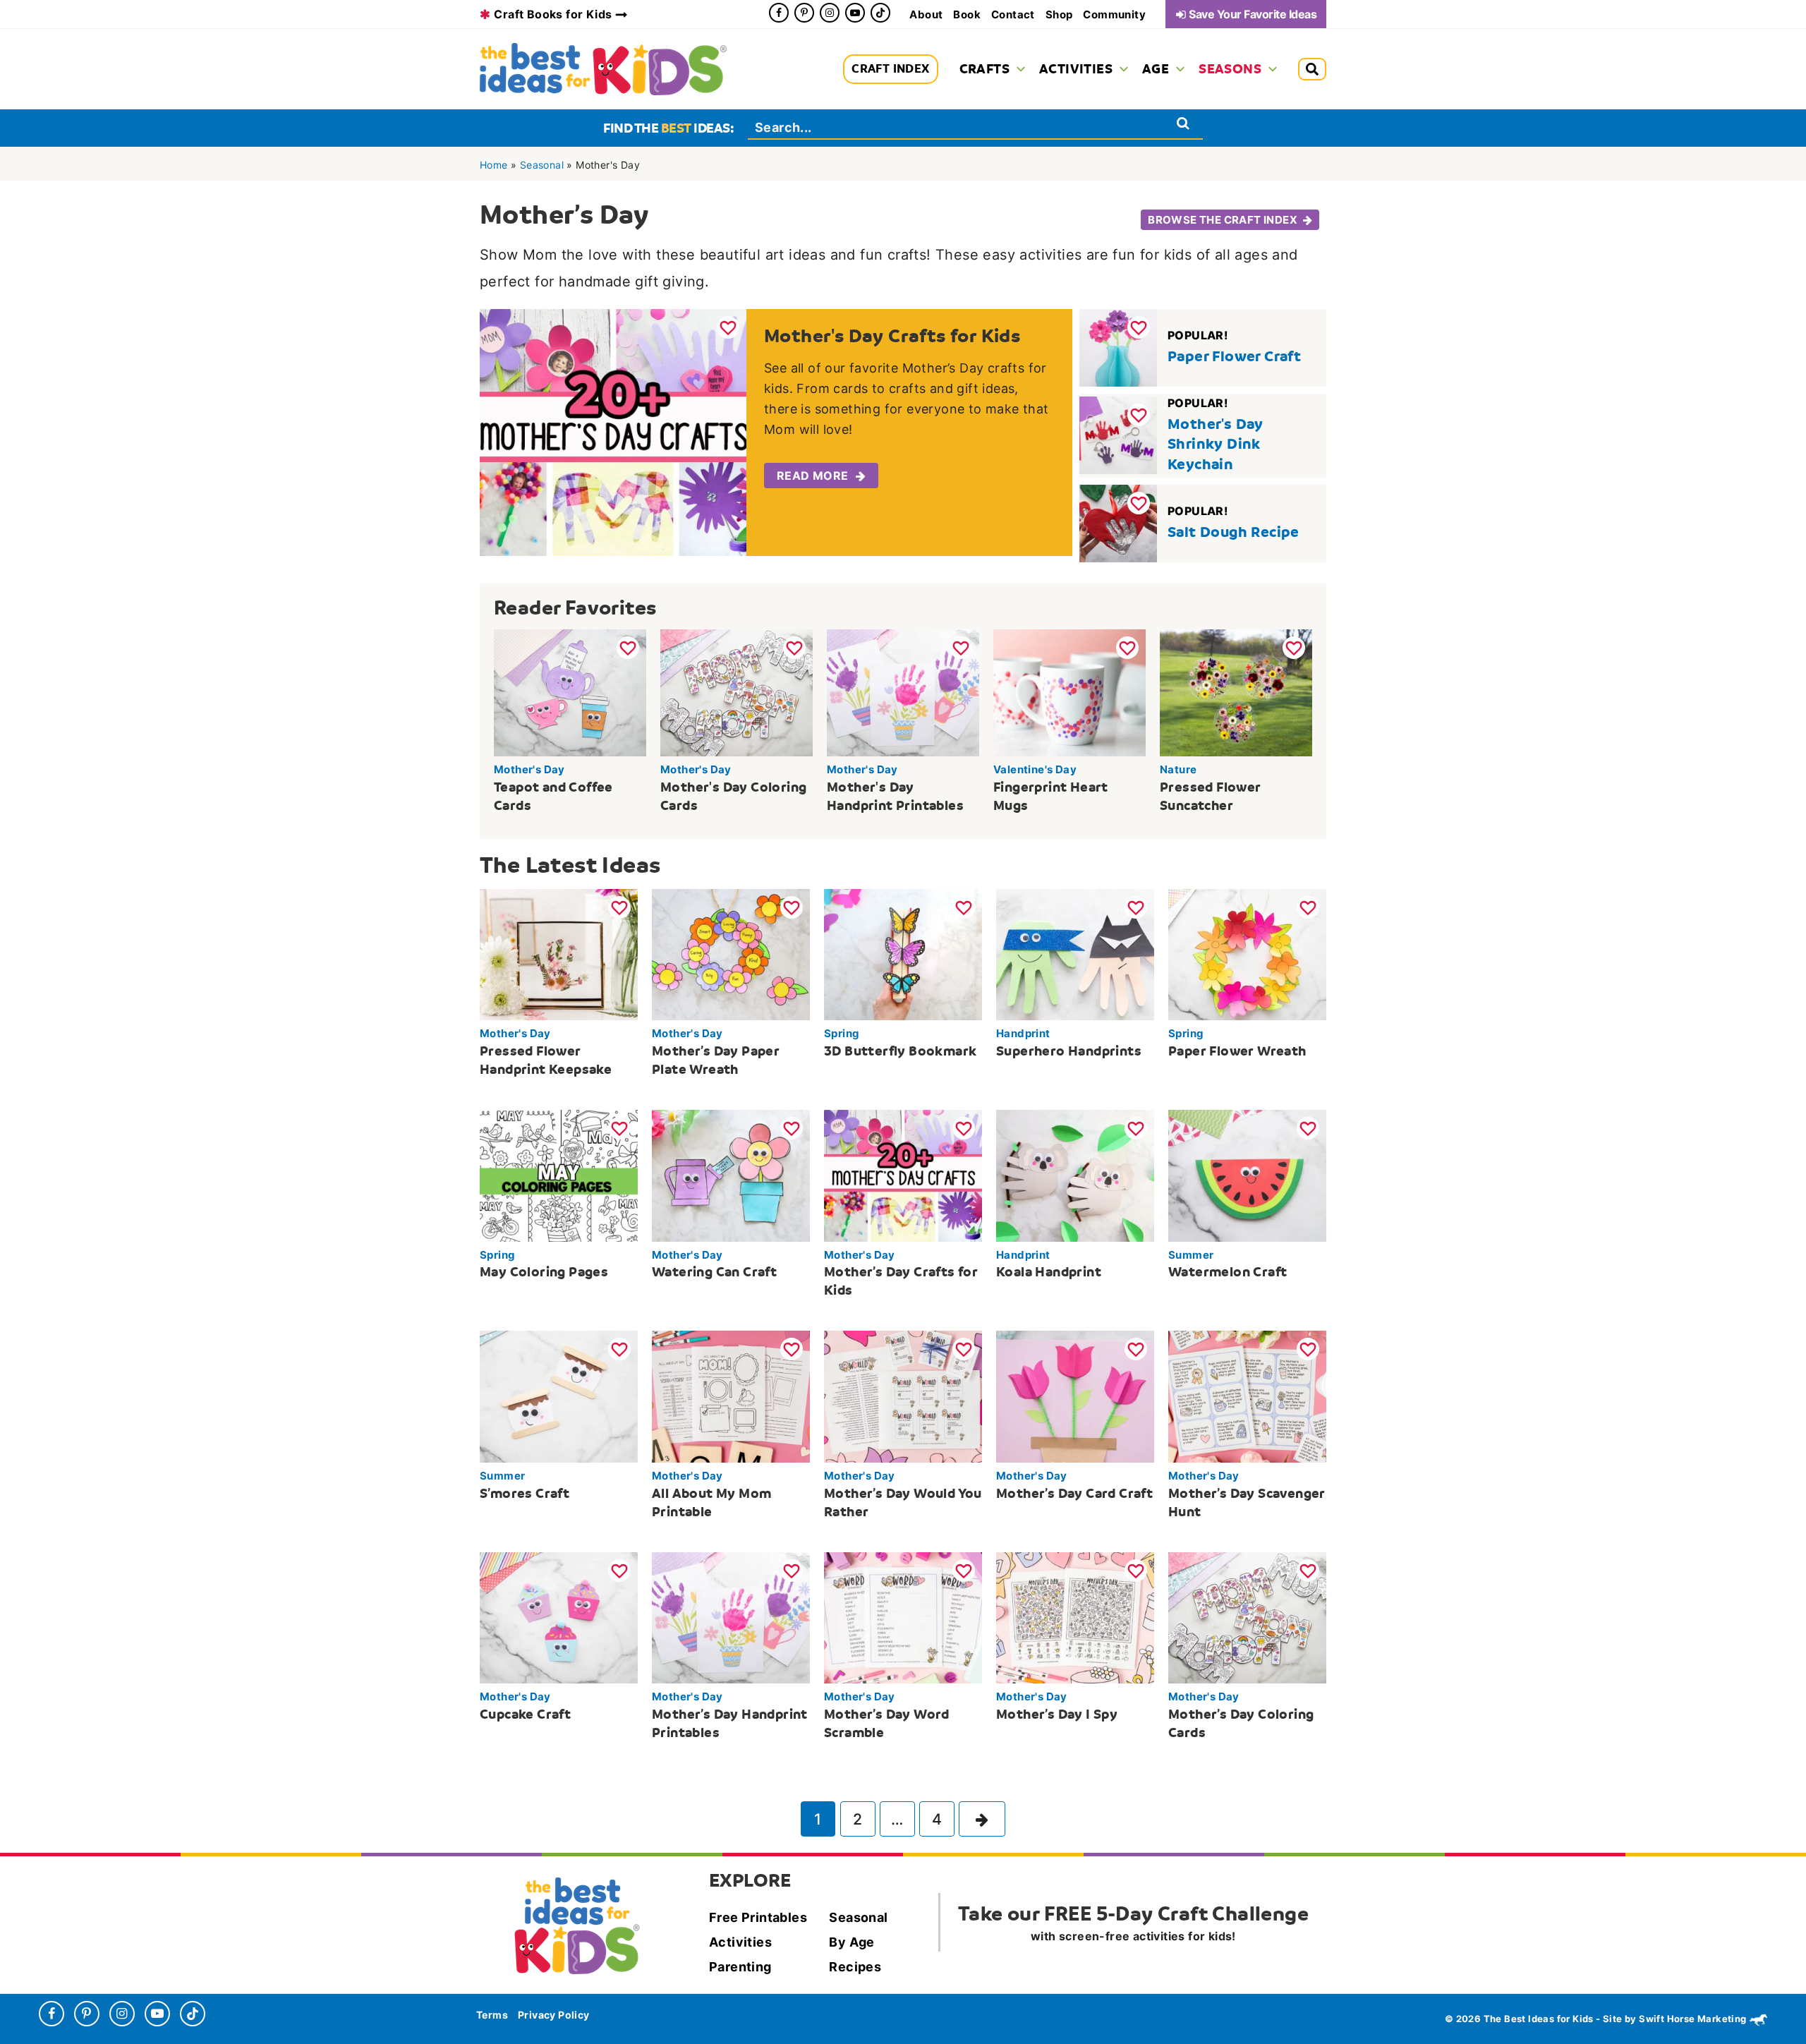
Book (967, 14)
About (926, 14)
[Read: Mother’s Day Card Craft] (1075, 1396)
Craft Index (890, 69)
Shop (1059, 14)
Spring (842, 1033)
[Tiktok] (880, 13)
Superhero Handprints (1069, 1051)
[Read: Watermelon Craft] (1247, 1175)
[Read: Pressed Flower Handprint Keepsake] (559, 953)
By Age (852, 1942)
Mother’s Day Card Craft (1074, 1493)
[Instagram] (830, 13)
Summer (1191, 1255)
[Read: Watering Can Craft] (731, 1175)
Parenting (740, 1967)
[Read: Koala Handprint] (1075, 1175)
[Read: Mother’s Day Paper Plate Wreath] (731, 953)
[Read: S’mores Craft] (559, 1396)
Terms (492, 2015)
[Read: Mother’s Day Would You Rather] (903, 1396)
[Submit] (1183, 123)
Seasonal (542, 165)
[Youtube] (855, 13)
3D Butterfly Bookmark (900, 1051)
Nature (1178, 769)
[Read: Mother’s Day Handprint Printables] (731, 1616)
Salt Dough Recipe (1234, 532)
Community (1114, 14)
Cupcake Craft (525, 1714)
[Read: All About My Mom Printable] (731, 1396)
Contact (1013, 14)
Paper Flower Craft (1234, 356)
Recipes (855, 1967)
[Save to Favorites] (728, 327)
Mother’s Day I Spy (1057, 1714)
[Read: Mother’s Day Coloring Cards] (1247, 1616)
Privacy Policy (554, 2015)
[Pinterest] (804, 13)
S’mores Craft (525, 1493)
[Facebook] (779, 13)
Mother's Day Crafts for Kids (892, 336)
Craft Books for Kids (553, 14)
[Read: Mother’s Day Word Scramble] (903, 1616)
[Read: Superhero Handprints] (1075, 953)
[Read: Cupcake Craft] (559, 1616)
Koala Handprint (1049, 1272)
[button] (1017, 69)
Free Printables (758, 1917)
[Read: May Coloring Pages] (559, 1175)
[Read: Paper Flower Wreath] (1247, 953)
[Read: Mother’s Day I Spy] (1075, 1616)
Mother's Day (529, 769)
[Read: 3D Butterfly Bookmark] (903, 953)
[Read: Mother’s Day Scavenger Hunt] (1247, 1396)
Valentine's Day (1035, 769)
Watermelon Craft (1228, 1272)
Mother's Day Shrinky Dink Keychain (1216, 444)
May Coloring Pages (544, 1272)
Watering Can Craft (714, 1272)
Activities (740, 1942)
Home (494, 165)
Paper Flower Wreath (1237, 1051)
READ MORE (813, 476)
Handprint (1023, 1033)
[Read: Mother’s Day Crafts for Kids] (903, 1175)
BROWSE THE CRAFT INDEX (1223, 220)
